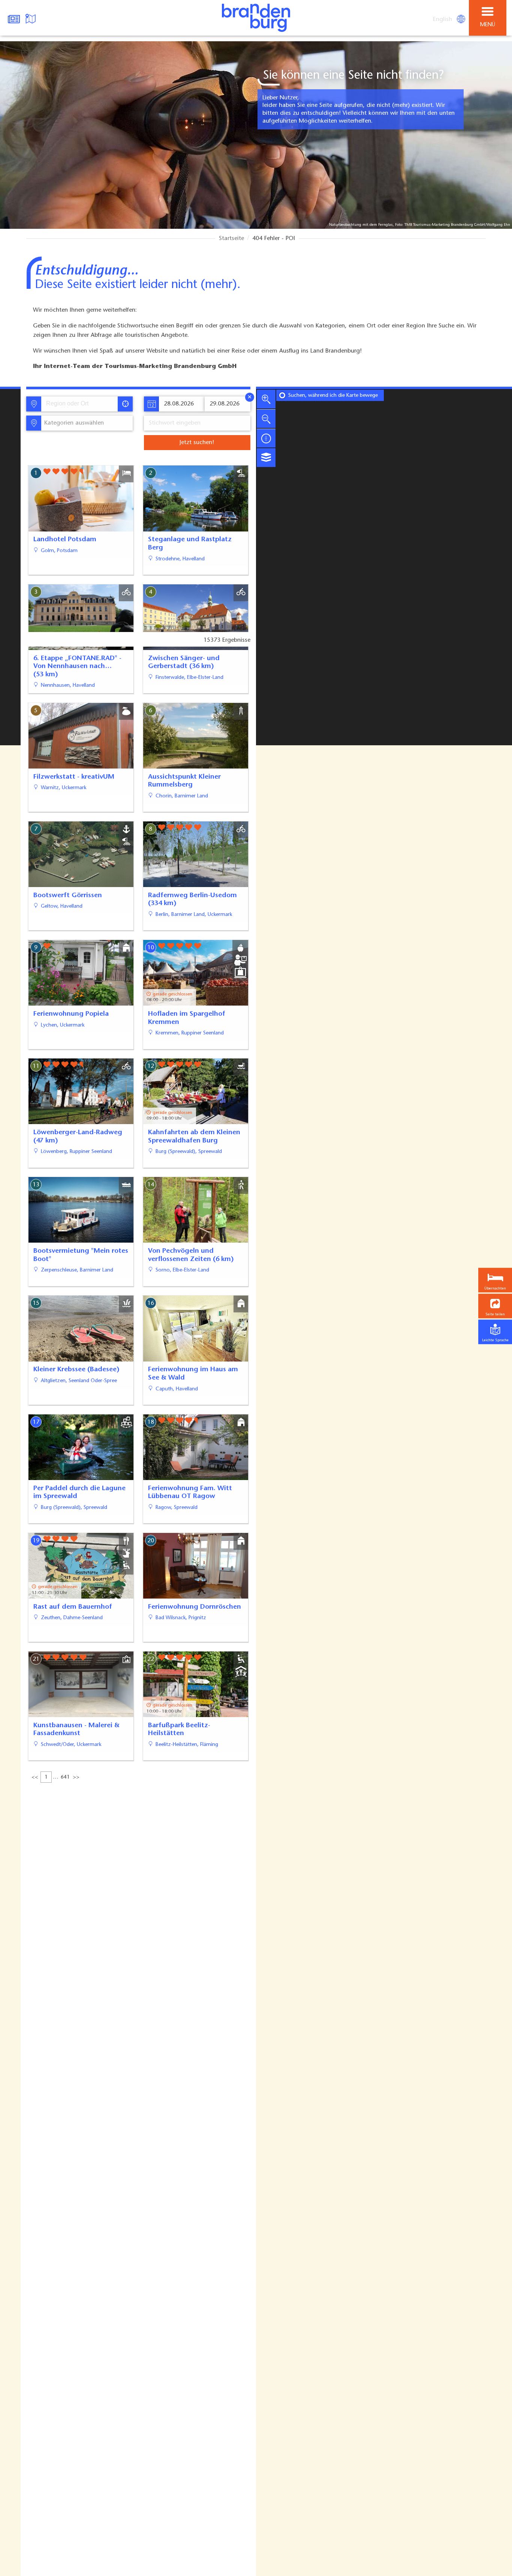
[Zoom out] (266, 419)
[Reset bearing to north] (266, 438)
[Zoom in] (266, 399)
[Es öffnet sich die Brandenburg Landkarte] (31, 18)
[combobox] (79, 404)
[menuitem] (443, 20)
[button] (495, 1306)
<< (35, 1777)
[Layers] (266, 458)
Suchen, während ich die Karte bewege (333, 396)
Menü (488, 25)
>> (76, 1777)
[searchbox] (81, 404)
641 (65, 1777)
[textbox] (73, 423)
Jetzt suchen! (197, 443)
